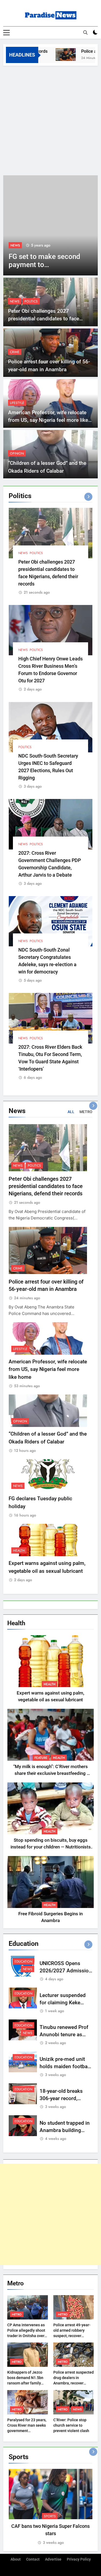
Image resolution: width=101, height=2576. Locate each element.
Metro (17, 2314)
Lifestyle (17, 403)
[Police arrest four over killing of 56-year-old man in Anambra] (54, 55)
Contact (33, 2559)
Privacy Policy (79, 2559)
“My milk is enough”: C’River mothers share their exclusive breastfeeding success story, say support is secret (50, 1773)
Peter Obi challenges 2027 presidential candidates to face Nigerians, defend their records (44, 319)
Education (23, 1962)
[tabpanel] (50, 2507)
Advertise (53, 2559)
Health (19, 1551)
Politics (31, 301)
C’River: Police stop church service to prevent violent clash (71, 2425)
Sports (50, 2516)
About (16, 2559)
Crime (15, 352)
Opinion (17, 453)
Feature (41, 1758)
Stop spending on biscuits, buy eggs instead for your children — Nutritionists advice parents (51, 1847)
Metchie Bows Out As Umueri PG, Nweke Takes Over (42, 265)
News (15, 245)
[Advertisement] (50, 119)
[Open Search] (85, 32)
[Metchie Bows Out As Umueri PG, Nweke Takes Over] (50, 225)
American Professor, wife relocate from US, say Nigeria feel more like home (48, 420)
